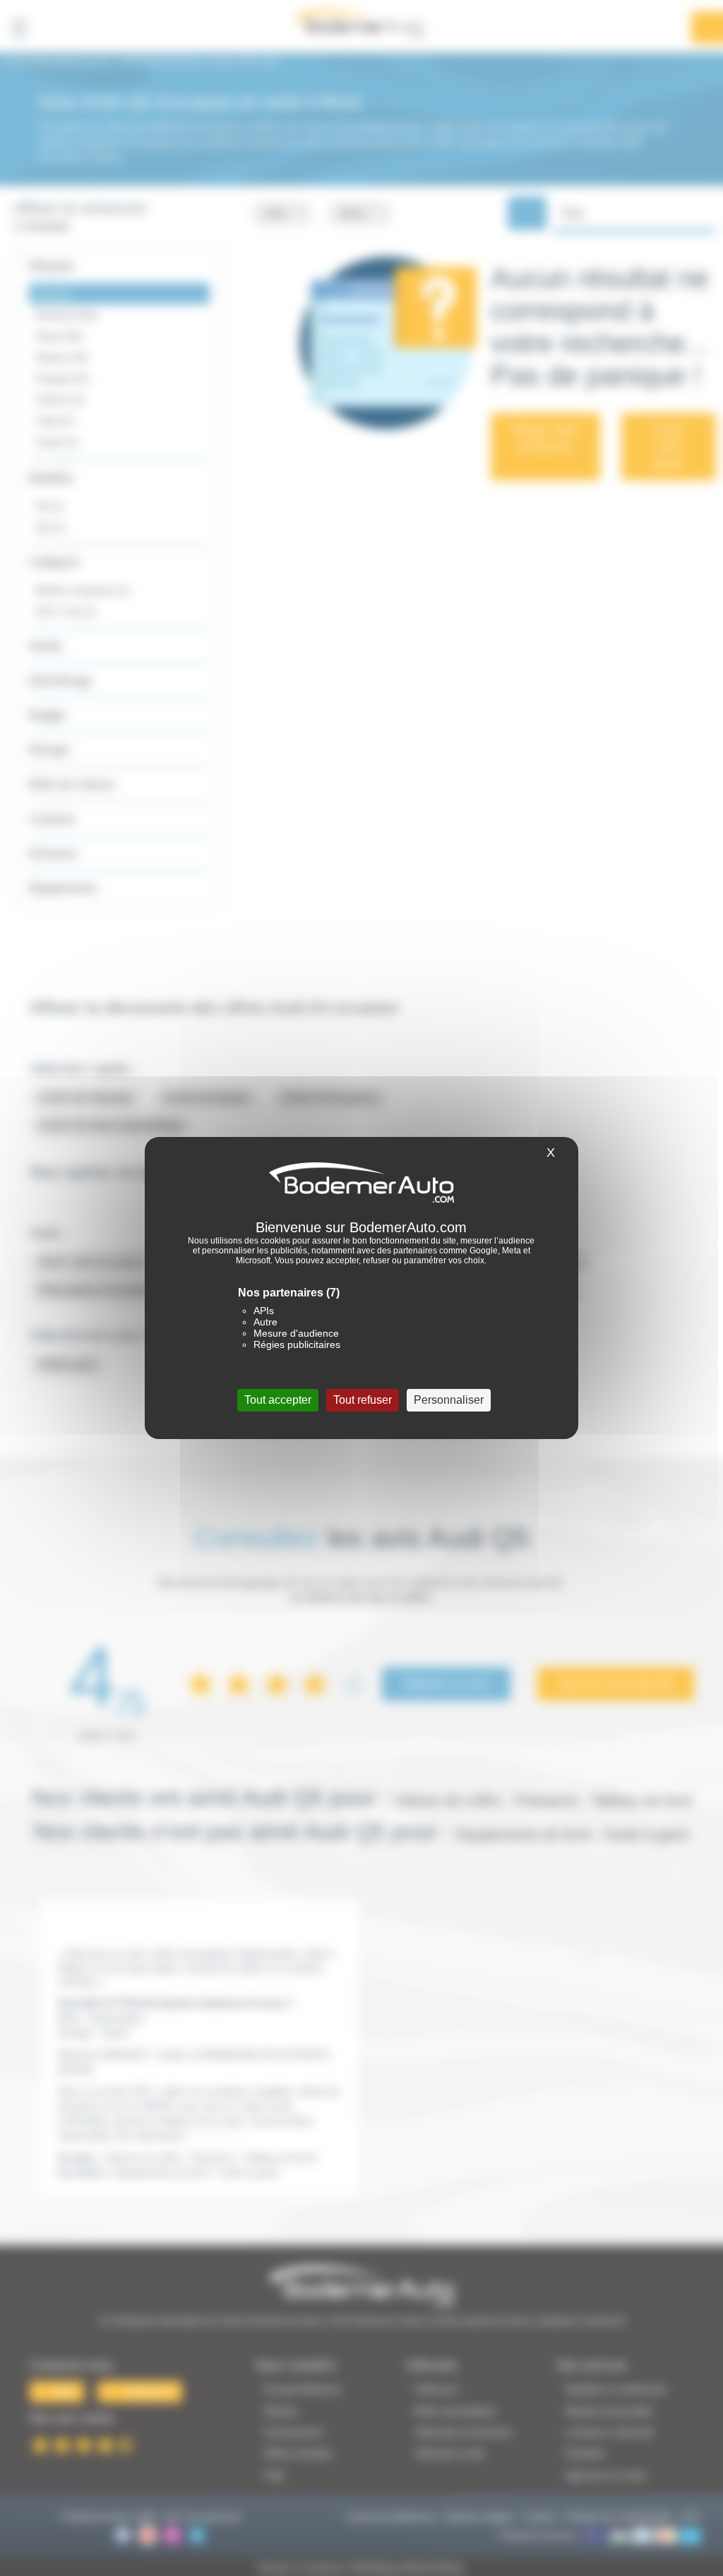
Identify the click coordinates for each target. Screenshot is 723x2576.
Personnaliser (449, 1400)
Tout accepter (278, 1400)
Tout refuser (363, 1400)
